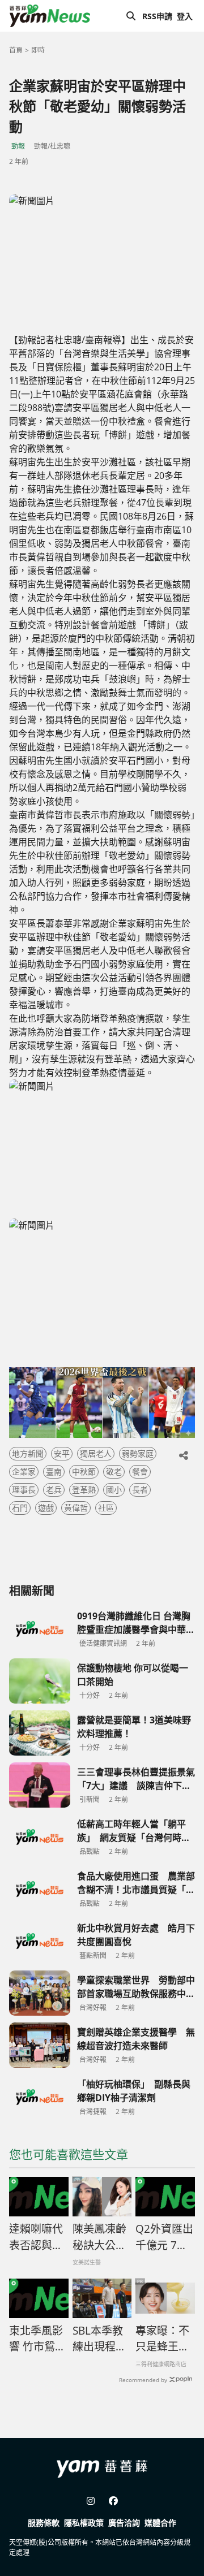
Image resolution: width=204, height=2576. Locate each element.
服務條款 (44, 2523)
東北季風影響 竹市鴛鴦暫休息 (37, 2339)
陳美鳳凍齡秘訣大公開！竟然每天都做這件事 (99, 2237)
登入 (185, 16)
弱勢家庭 (138, 1453)
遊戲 (46, 1508)
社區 (106, 1508)
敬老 (114, 1471)
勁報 (18, 146)
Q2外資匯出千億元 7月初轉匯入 (164, 2237)
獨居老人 (96, 1453)
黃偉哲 (76, 1508)
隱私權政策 (84, 2523)
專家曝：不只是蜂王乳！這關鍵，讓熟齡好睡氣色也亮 (162, 2339)
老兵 (54, 1490)
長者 (140, 1490)
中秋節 (84, 1471)
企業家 (24, 1471)
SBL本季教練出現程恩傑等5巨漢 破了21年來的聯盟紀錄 (102, 2339)
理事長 (24, 1490)
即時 (38, 50)
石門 (20, 1508)
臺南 (54, 1471)
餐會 (140, 1471)
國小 (114, 1490)
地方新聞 (28, 1453)
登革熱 (84, 1490)
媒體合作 (160, 2523)
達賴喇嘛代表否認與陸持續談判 (36, 2237)
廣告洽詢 (124, 2523)
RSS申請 (157, 16)
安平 (62, 1453)
